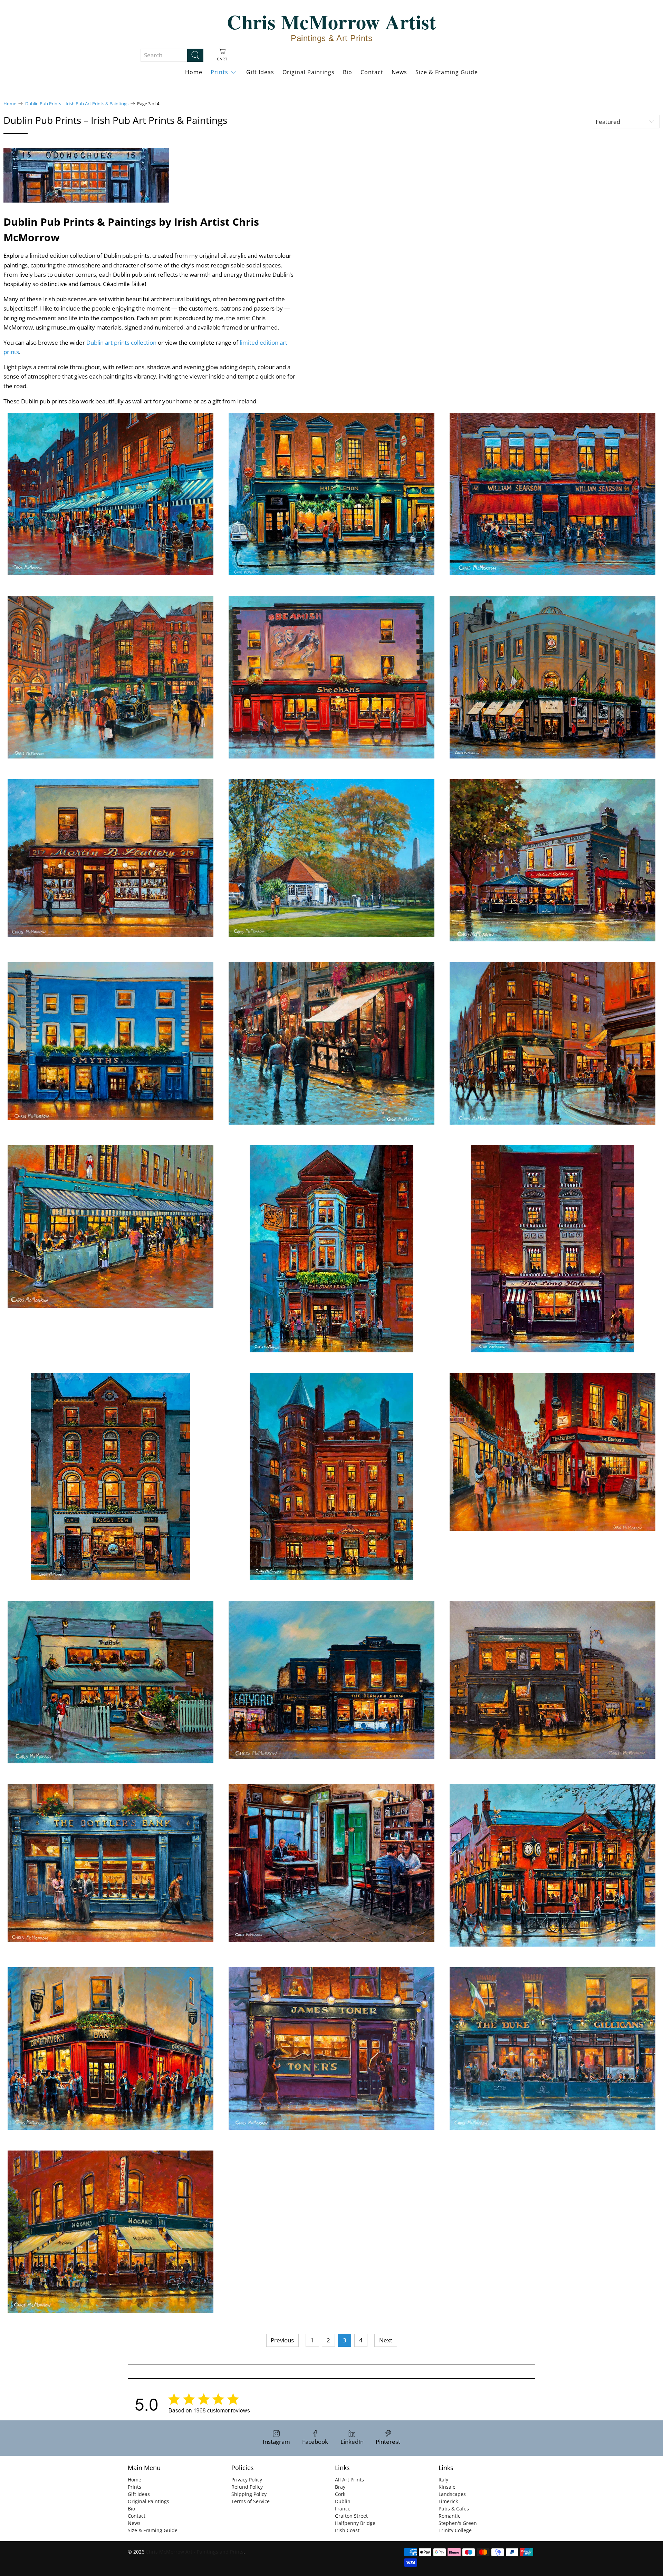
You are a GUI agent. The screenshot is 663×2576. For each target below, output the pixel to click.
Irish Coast (347, 2530)
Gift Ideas (260, 72)
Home (194, 72)
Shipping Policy (249, 2494)
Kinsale (447, 2487)
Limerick (448, 2501)
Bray (340, 2487)
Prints (219, 72)
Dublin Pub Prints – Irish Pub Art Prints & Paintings (77, 104)
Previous (282, 2340)
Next (386, 2340)
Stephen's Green (458, 2523)
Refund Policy (247, 2487)
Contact (372, 72)
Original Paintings (309, 72)
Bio (348, 72)
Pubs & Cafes (454, 2509)
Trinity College (455, 2530)
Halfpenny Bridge (355, 2523)
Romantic (449, 2516)
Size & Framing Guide (447, 72)
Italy (443, 2480)
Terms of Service (251, 2501)
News (399, 72)
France (343, 2509)
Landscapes (452, 2494)
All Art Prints (349, 2480)
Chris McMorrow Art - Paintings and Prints (195, 2552)
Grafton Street (351, 2516)
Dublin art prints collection (121, 342)
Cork (340, 2494)
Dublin (343, 2501)
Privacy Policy (247, 2480)
